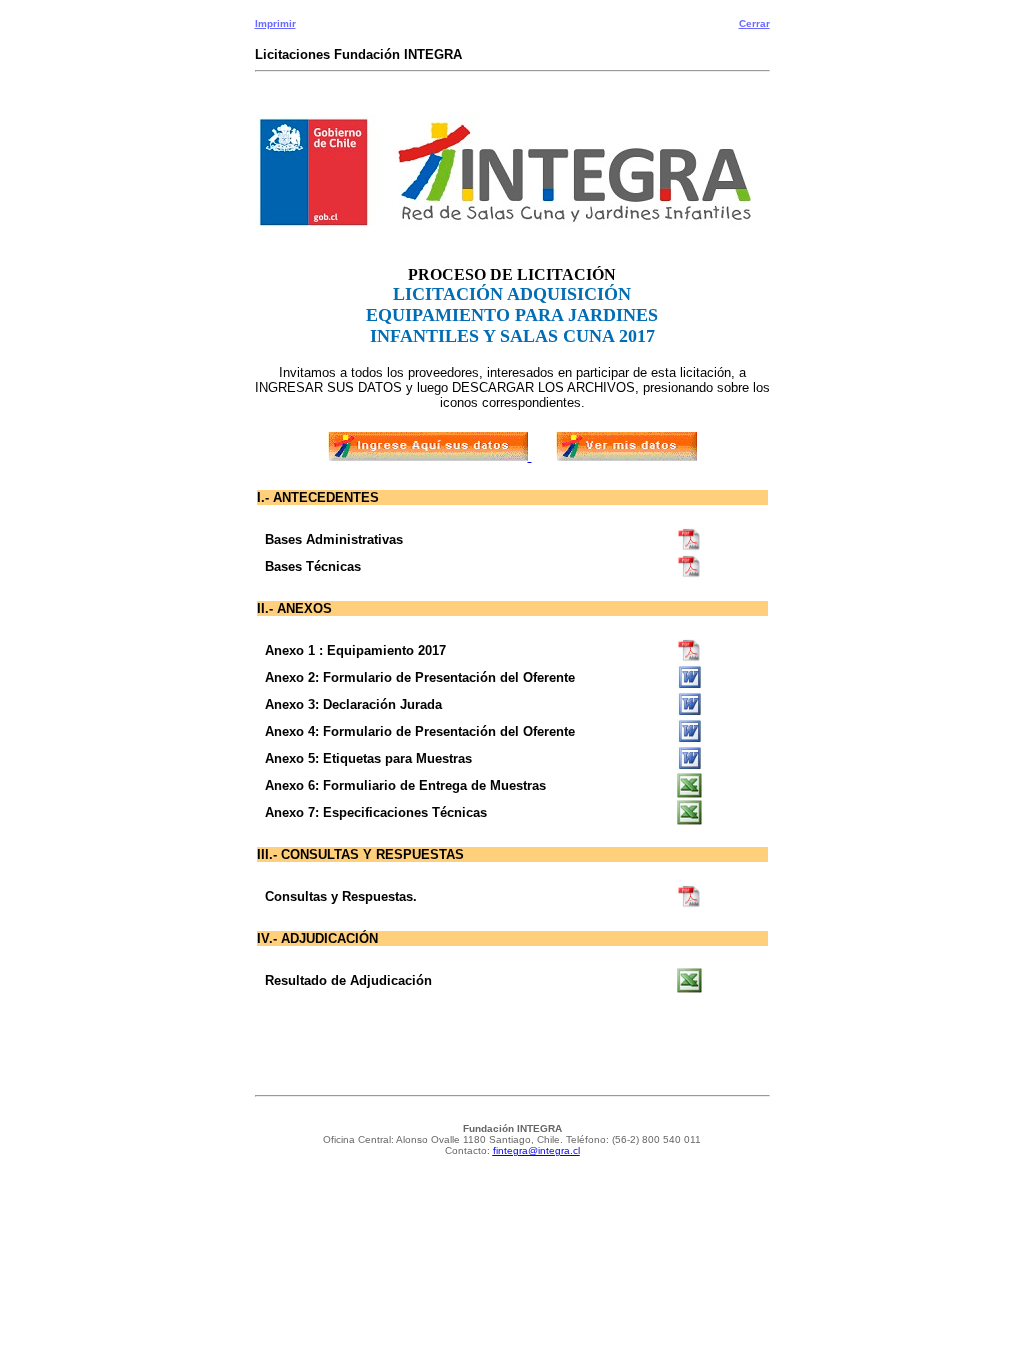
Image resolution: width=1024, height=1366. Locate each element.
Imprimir (275, 23)
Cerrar (754, 23)
